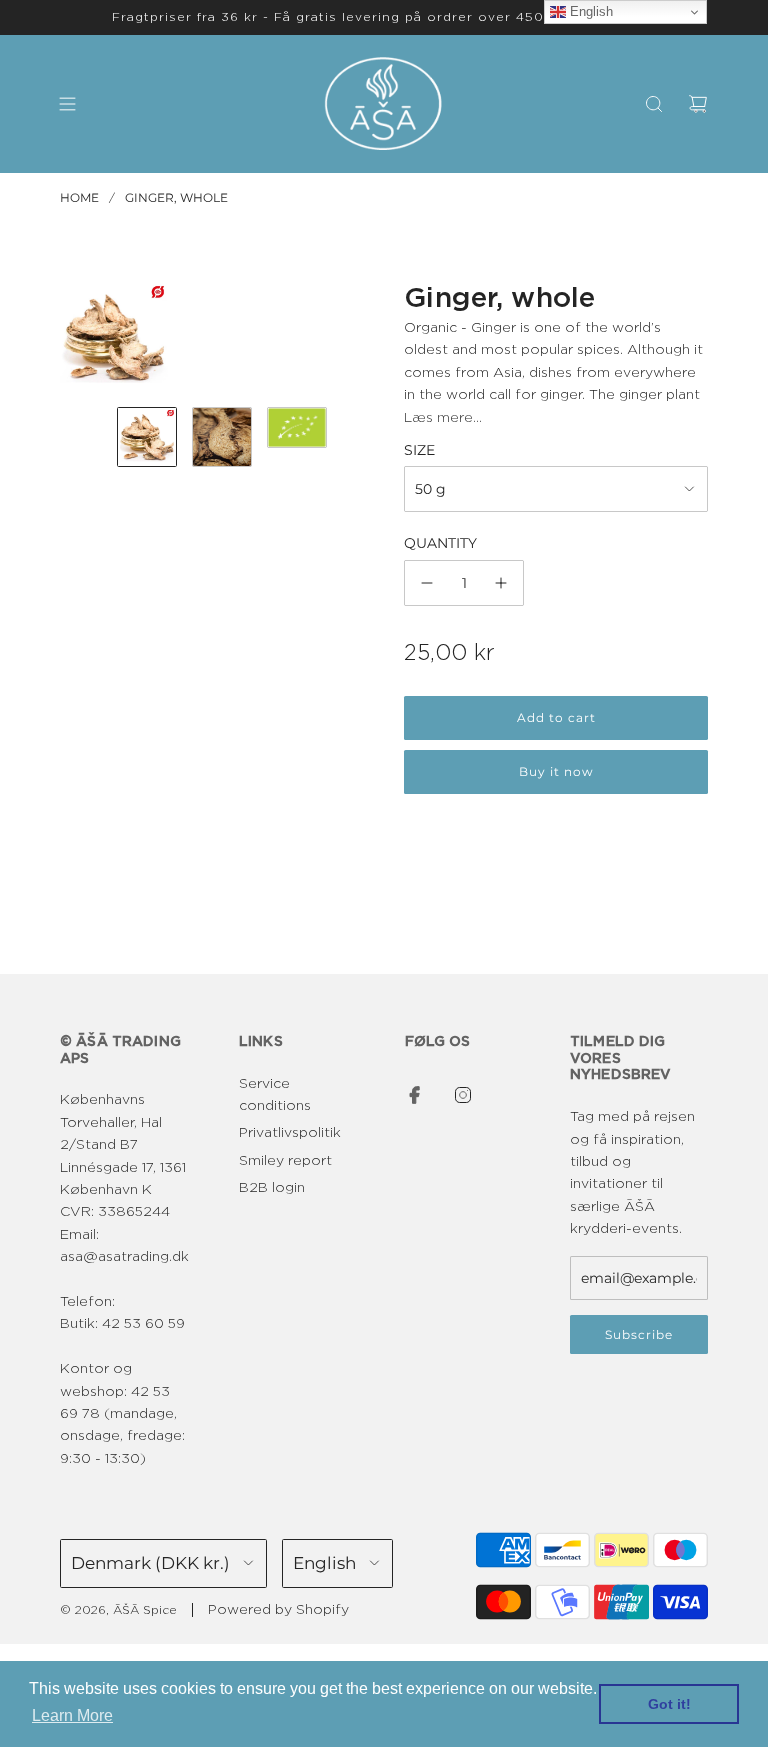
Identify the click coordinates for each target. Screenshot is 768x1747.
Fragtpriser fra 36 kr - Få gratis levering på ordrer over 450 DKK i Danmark (384, 17)
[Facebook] (415, 1095)
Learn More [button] (72, 1715)
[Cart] (698, 104)
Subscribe (639, 1334)
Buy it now (556, 771)
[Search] (654, 104)
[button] (76, 337)
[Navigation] (67, 104)
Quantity (440, 543)
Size (419, 450)
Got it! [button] (669, 1704)
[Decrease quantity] (427, 583)
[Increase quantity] (501, 583)
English (589, 11)
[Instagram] (463, 1095)
